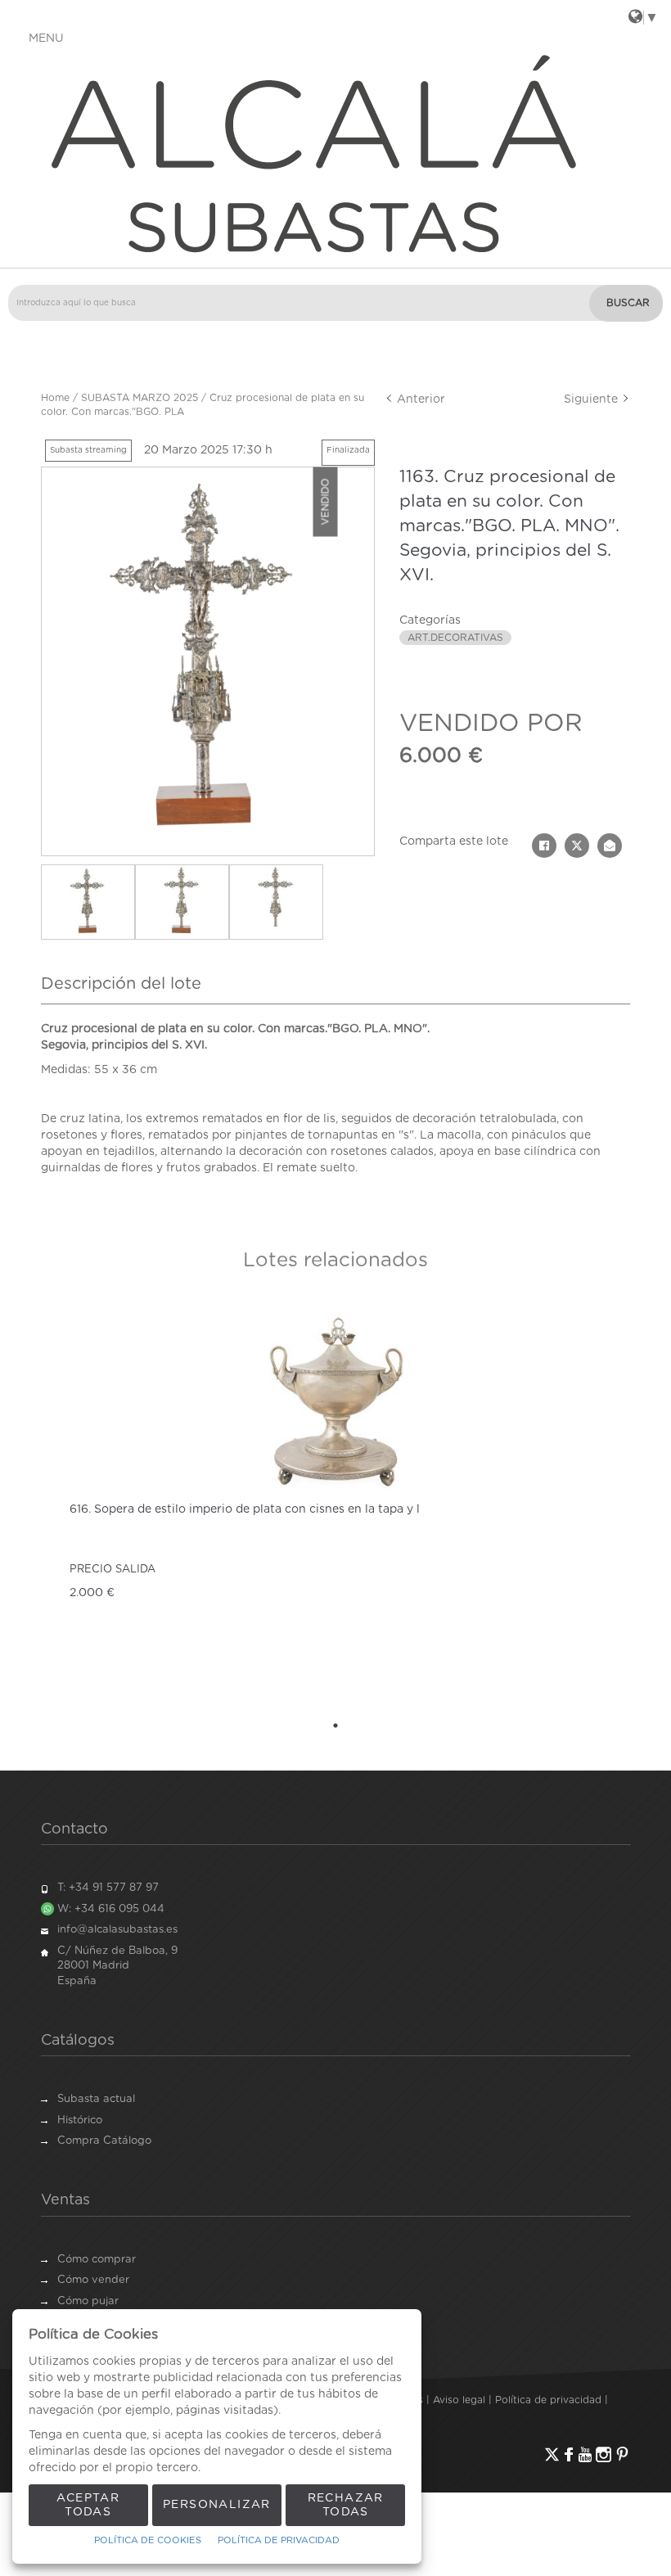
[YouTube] (585, 2454)
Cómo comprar (97, 2260)
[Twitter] (552, 2454)
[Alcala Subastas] (335, 152)
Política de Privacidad (279, 2540)
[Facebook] (569, 2454)
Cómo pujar (88, 2301)
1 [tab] (335, 1726)
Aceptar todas (88, 2505)
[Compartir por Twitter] (577, 846)
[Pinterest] (622, 2454)
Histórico (80, 2120)
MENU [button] (46, 38)
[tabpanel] (335, 1505)
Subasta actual (96, 2099)
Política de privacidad (548, 2400)
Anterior (419, 399)
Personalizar (217, 2505)
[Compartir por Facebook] (544, 846)
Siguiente (592, 399)
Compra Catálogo (104, 2141)
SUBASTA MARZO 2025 (140, 398)
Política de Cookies (148, 2540)
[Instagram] (603, 2454)
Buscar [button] (628, 303)
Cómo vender (93, 2280)
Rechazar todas (346, 2505)
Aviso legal (459, 2400)
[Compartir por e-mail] (610, 846)
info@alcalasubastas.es (117, 1930)
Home (55, 398)
